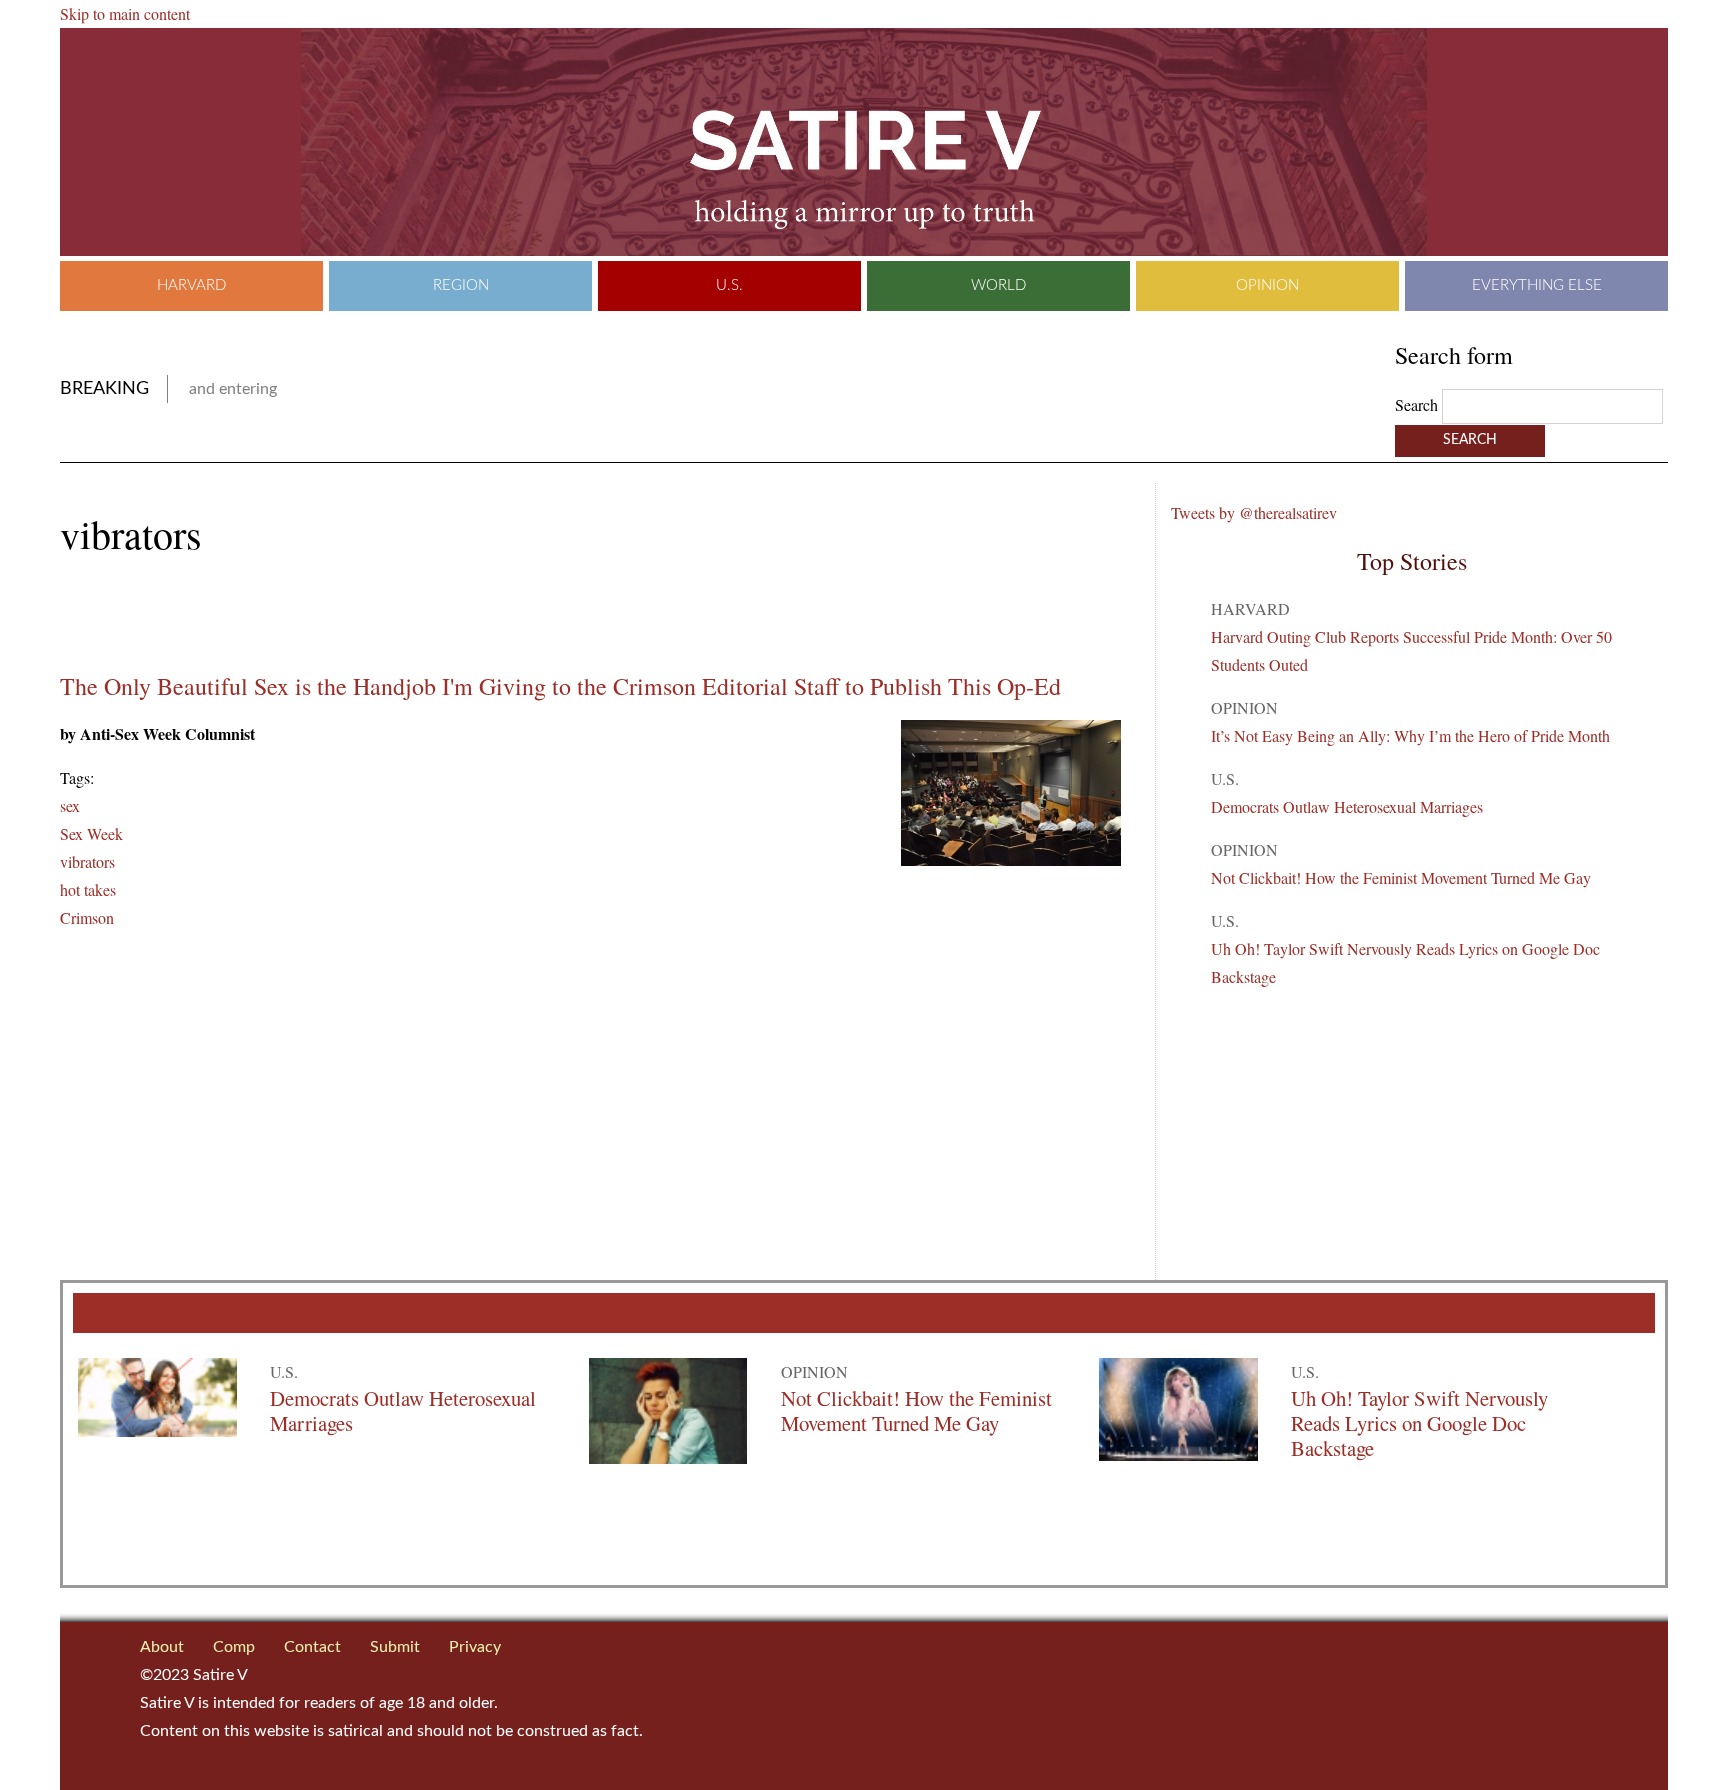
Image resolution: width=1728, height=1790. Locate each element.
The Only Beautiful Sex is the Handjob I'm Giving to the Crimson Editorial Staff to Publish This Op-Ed (560, 686)
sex (70, 805)
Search (1418, 404)
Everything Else (1537, 285)
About (162, 1647)
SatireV (864, 142)
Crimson (87, 917)
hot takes (88, 889)
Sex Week (91, 833)
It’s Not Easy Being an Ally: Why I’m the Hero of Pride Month (1410, 735)
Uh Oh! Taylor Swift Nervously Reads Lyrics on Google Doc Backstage (1419, 1423)
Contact (312, 1647)
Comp (234, 1647)
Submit (395, 1647)
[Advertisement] (294, 615)
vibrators (87, 861)
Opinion (1267, 285)
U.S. (729, 285)
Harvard (191, 285)
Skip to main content (125, 13)
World (998, 285)
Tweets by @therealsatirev (1254, 512)
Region (461, 285)
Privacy (475, 1647)
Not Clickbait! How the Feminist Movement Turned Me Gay (1401, 877)
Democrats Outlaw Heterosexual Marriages (1347, 806)
